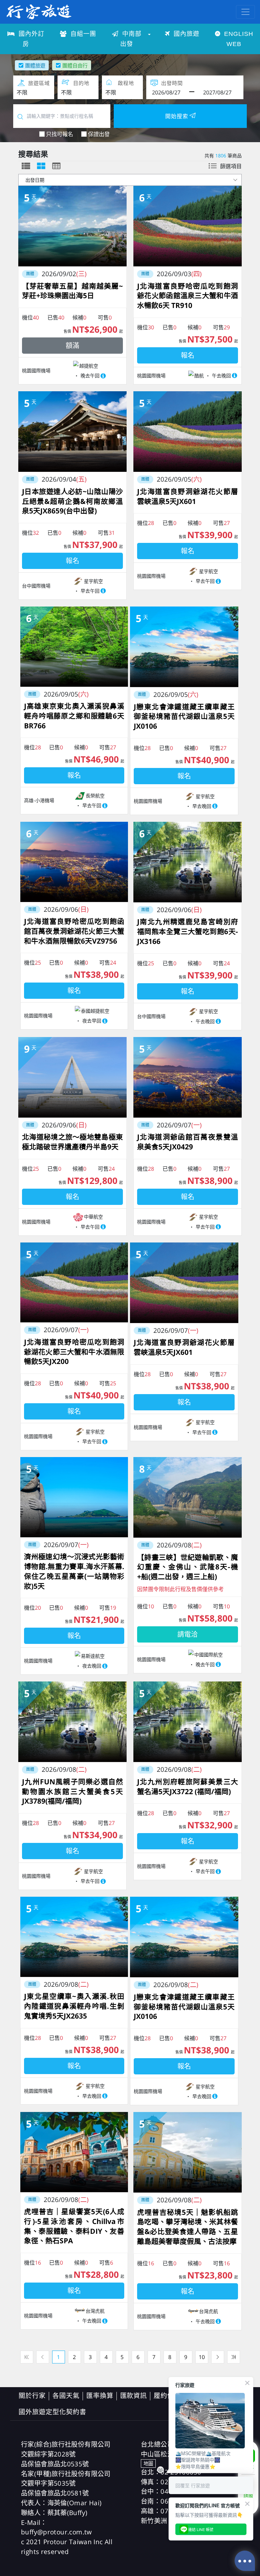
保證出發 (99, 134)
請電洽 (188, 1634)
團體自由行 (75, 65)
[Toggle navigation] (245, 12)
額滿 (72, 345)
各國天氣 (66, 2395)
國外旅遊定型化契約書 (52, 2412)
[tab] (26, 166)
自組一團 (82, 34)
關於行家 (32, 2395)
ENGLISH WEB (238, 39)
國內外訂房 (30, 39)
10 (202, 2357)
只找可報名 (60, 134)
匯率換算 (100, 2395)
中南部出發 (131, 39)
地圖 (148, 2463)
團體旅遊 (35, 65)
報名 (188, 355)
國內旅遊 (186, 34)
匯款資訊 (134, 2395)
